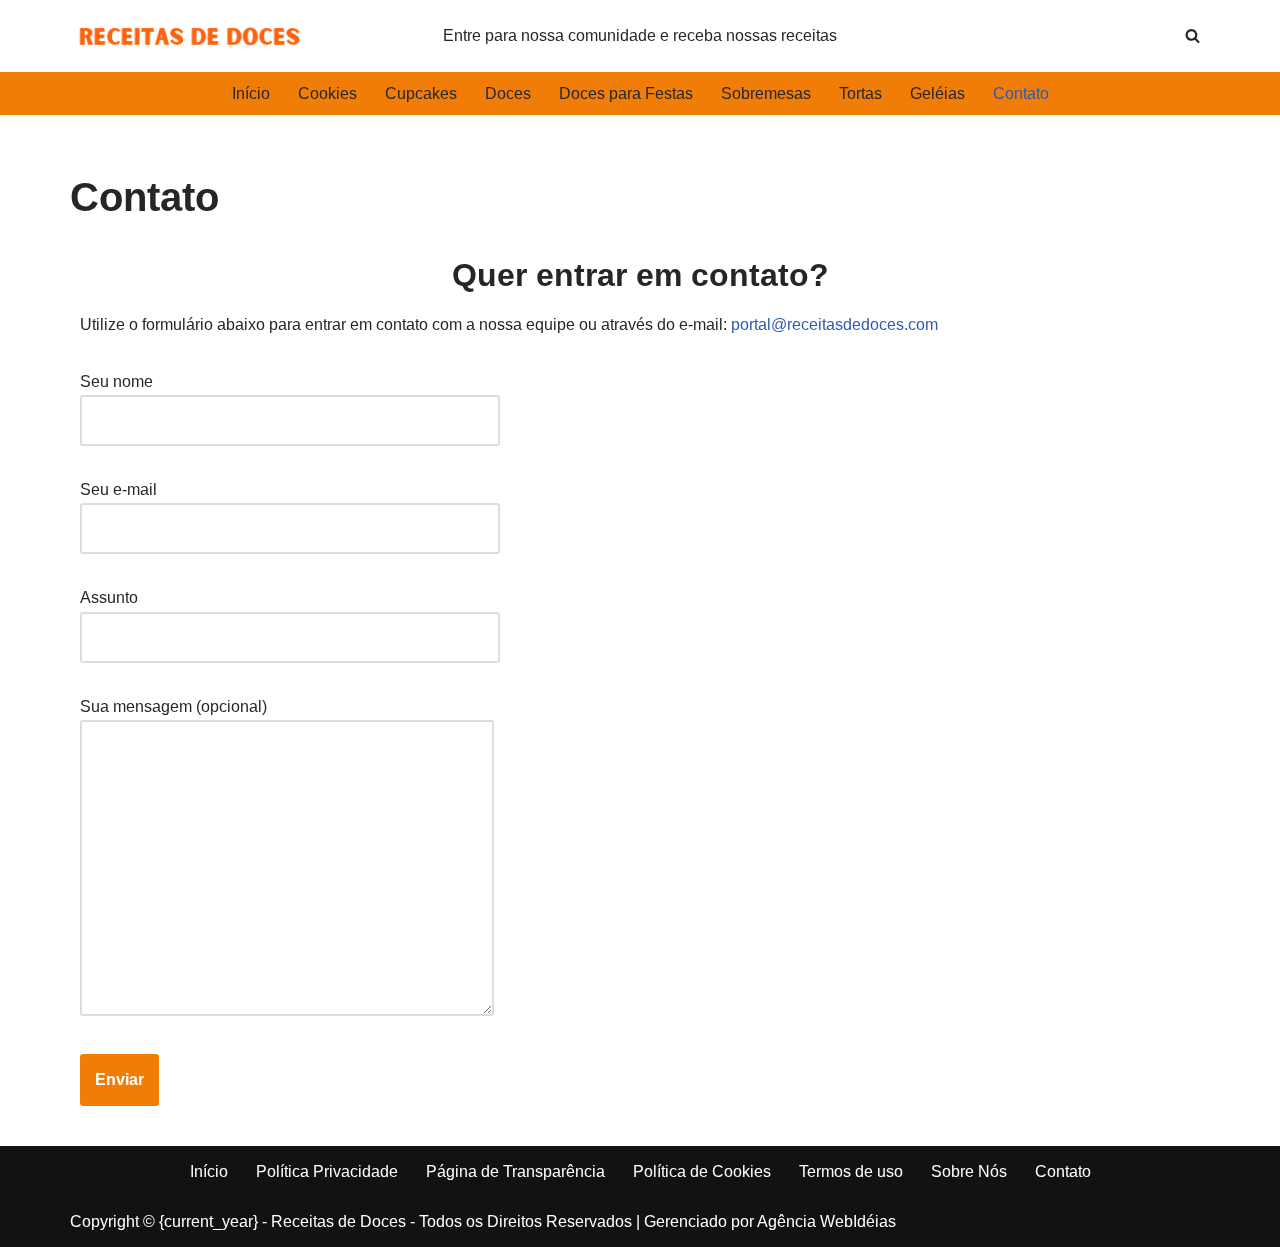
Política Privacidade (327, 1171)
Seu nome (116, 381)
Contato (1021, 93)
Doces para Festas (626, 93)
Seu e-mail (118, 489)
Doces (508, 93)
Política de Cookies (702, 1171)
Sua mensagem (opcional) (173, 706)
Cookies (327, 93)
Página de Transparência (515, 1171)
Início (251, 93)
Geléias (937, 93)
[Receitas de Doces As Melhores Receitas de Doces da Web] (189, 36)
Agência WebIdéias (826, 1221)
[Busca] (1192, 35)
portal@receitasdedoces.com (834, 324)
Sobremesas (766, 93)
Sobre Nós (969, 1171)
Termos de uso (851, 1171)
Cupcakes (421, 93)
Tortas (860, 93)
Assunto (109, 597)
